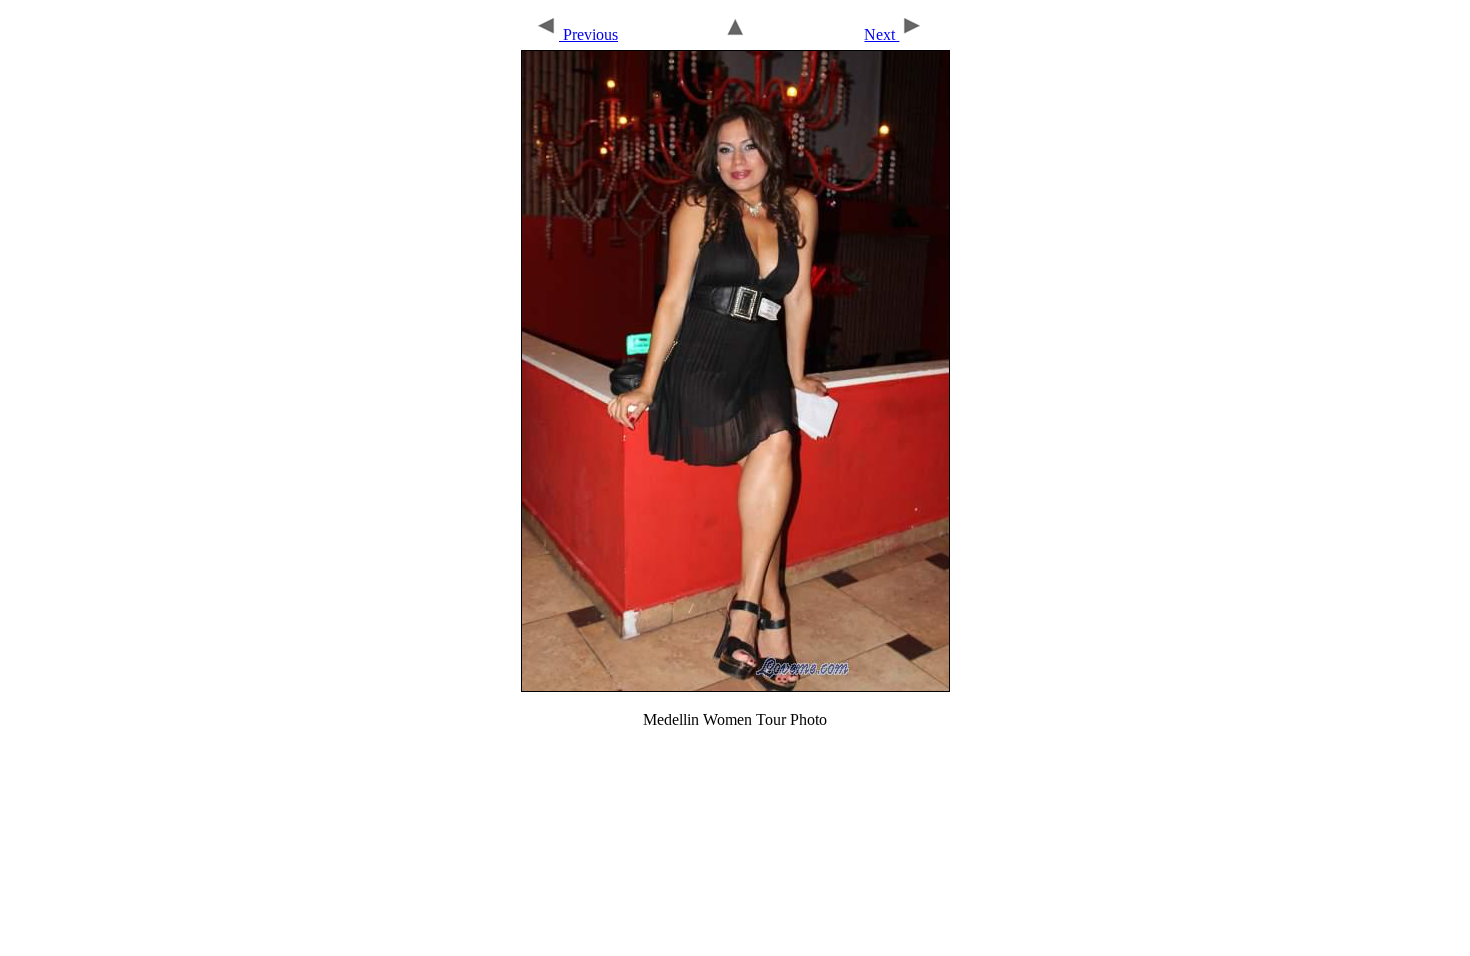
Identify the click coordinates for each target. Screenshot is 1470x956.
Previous (588, 34)
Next (881, 34)
